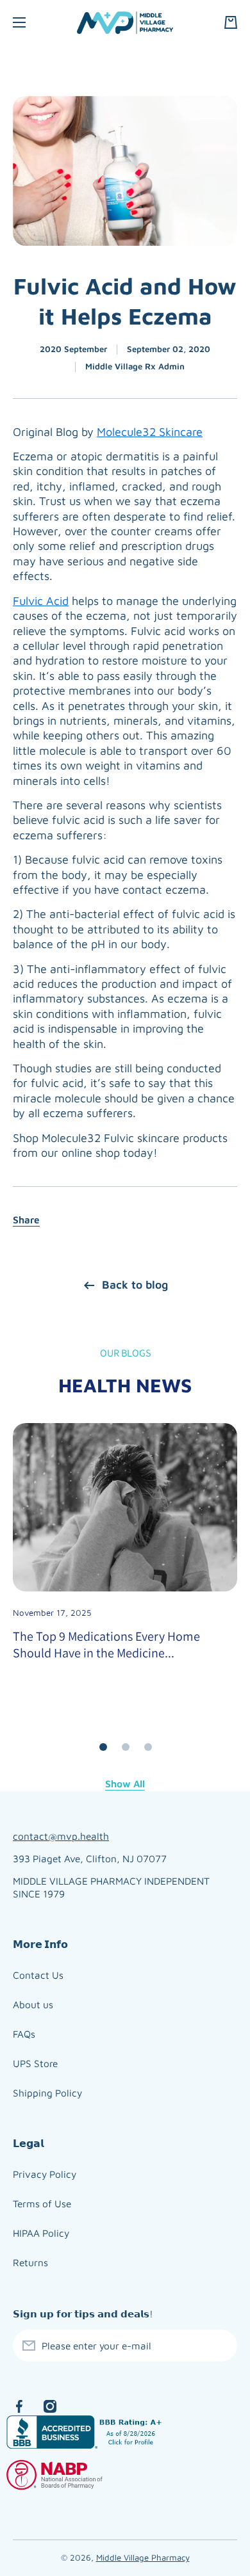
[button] (231, 22)
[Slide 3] (148, 1747)
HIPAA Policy (41, 2233)
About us (33, 2004)
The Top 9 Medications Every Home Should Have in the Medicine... (106, 1645)
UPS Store (35, 2063)
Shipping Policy (47, 2093)
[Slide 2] (126, 1747)
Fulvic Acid (41, 601)
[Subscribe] (221, 2346)
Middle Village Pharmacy (143, 2557)
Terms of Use (42, 2203)
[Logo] (125, 23)
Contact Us (38, 1975)
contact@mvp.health (61, 1836)
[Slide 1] (103, 1747)
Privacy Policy (45, 2174)
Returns (30, 2262)
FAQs (24, 2034)
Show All (125, 1783)
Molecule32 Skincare (150, 432)
